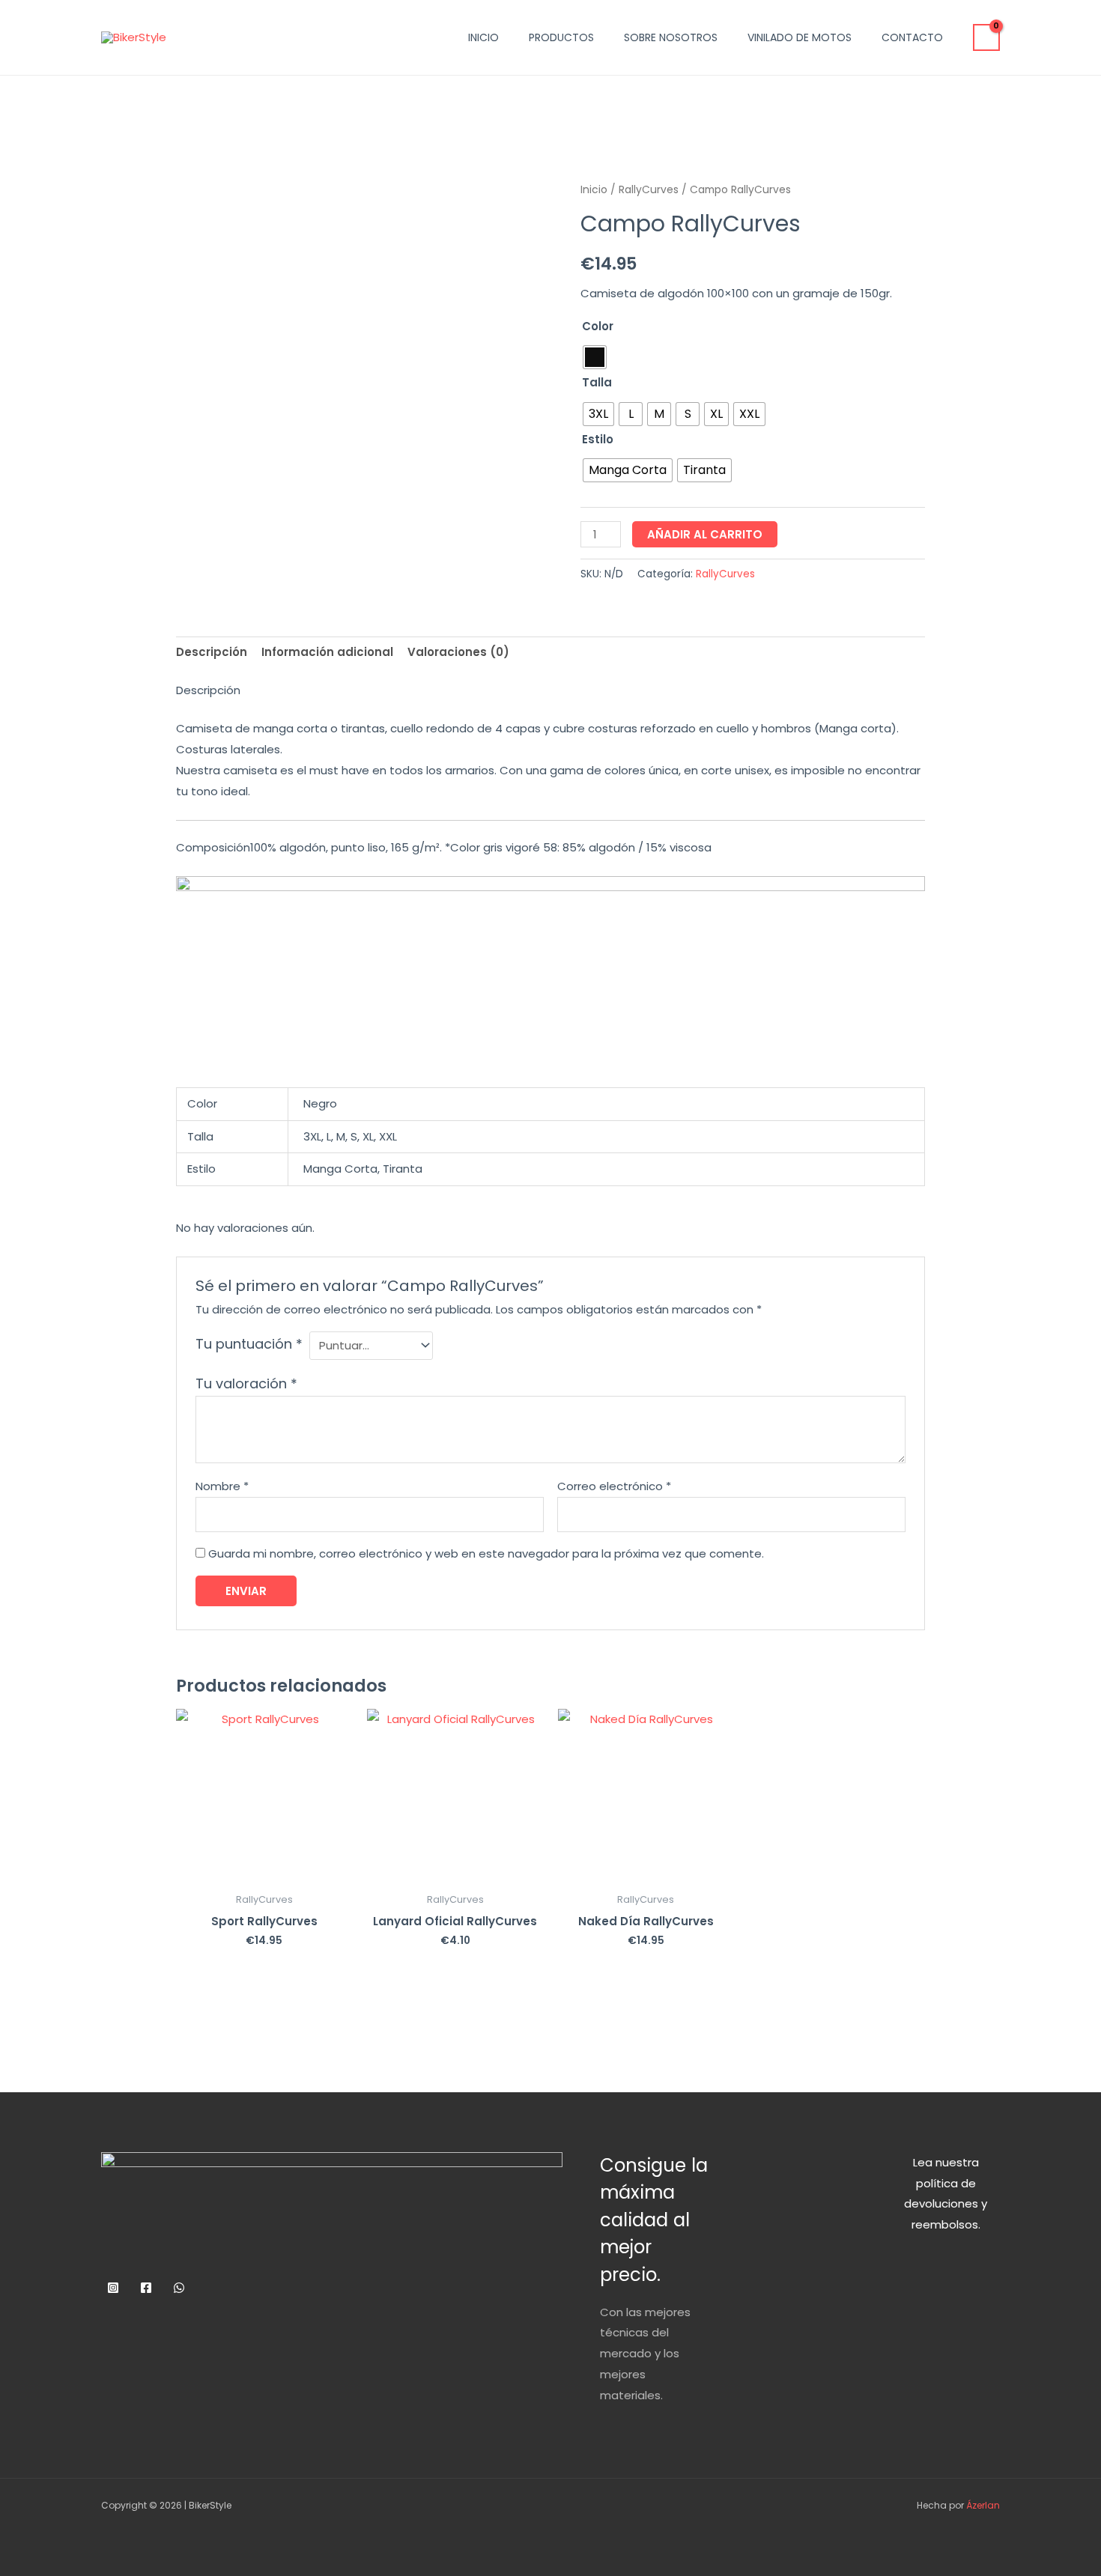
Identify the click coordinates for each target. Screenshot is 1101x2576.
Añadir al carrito (705, 534)
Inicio (594, 190)
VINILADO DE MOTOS (800, 37)
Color (598, 326)
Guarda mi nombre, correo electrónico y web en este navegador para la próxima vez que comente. (486, 1553)
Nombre (222, 1486)
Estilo (598, 439)
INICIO (483, 37)
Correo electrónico (614, 1486)
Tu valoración (246, 1383)
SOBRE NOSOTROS (671, 37)
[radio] (595, 357)
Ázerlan (982, 2505)
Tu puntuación (249, 1344)
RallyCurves (649, 190)
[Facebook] (146, 2288)
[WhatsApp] (179, 2288)
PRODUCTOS (561, 37)
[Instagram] (113, 2288)
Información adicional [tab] (327, 652)
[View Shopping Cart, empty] (986, 37)
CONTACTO (912, 37)
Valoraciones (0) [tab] (458, 652)
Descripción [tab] (212, 652)
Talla (597, 382)
